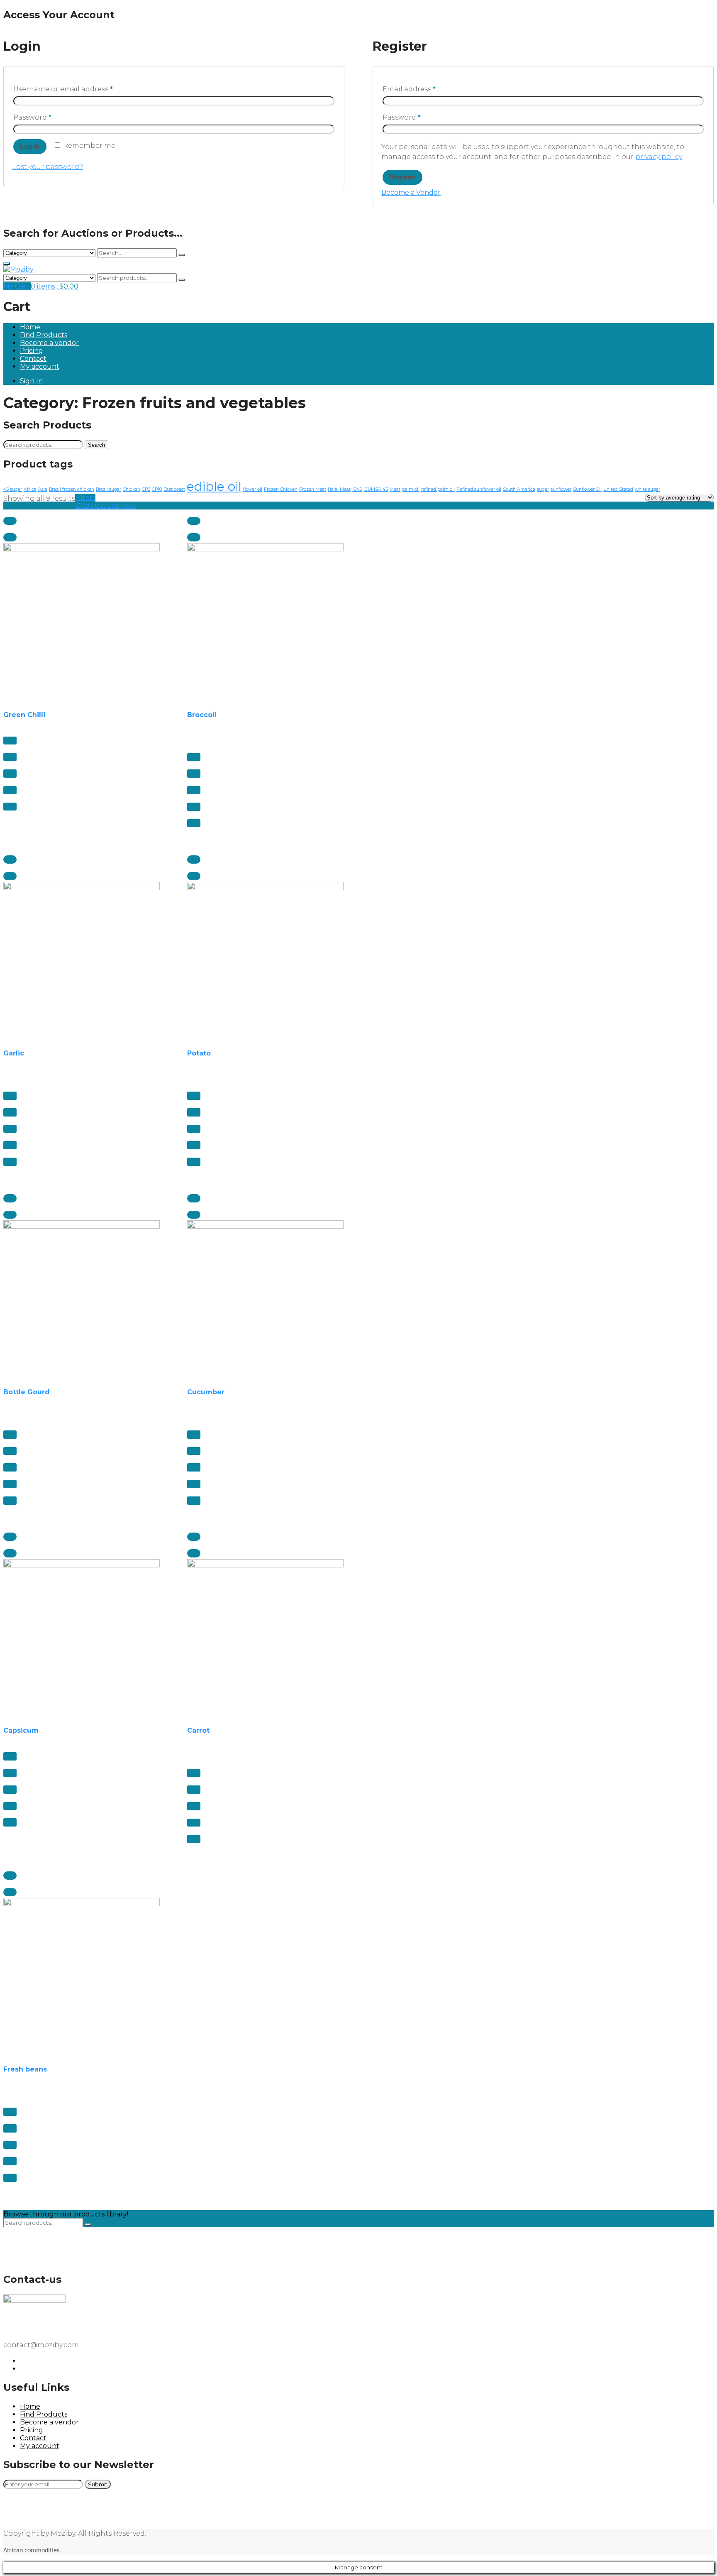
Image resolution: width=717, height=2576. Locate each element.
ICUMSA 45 (376, 489)
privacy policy (658, 157)
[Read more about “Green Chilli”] (10, 521)
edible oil (214, 486)
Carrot (198, 1730)
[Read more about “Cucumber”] (194, 1198)
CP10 (157, 489)
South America (519, 489)
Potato (199, 1053)
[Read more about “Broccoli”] (194, 521)
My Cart (17, 286)
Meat (395, 489)
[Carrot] (265, 1637)
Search (96, 445)
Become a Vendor (411, 192)
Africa (30, 489)
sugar (543, 489)
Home (30, 327)
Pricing (32, 351)
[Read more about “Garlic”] (10, 859)
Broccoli (202, 715)
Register (402, 177)
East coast (174, 489)
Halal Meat (339, 489)
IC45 (357, 489)
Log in (30, 146)
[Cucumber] (265, 1299)
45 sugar (13, 489)
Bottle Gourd (27, 1392)
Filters (85, 498)
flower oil (253, 489)
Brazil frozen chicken (72, 489)
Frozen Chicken (281, 489)
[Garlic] (82, 960)
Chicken (132, 489)
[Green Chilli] (82, 621)
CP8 (146, 489)
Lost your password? (48, 167)
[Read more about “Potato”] (194, 859)
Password (32, 117)
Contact (33, 359)
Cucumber (206, 1392)
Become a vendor (49, 343)
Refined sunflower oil (479, 489)
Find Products (44, 335)
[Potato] (265, 960)
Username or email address (63, 89)
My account (40, 366)
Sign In (31, 381)
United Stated (618, 489)
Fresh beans (25, 2069)
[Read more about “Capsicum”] (10, 1537)
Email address (409, 89)
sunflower (561, 489)
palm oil (411, 489)
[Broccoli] (265, 621)
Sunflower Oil (587, 489)
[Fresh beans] (82, 1976)
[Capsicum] (82, 1637)
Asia (43, 489)
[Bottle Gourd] (82, 1299)
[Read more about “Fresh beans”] (10, 1876)
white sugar (647, 489)
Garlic (14, 1053)
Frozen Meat (313, 489)
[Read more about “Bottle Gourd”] (10, 1198)
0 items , (55, 286)
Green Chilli (24, 715)
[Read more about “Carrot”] (194, 1537)
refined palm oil (438, 489)
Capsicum (21, 1730)
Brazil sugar (109, 489)
